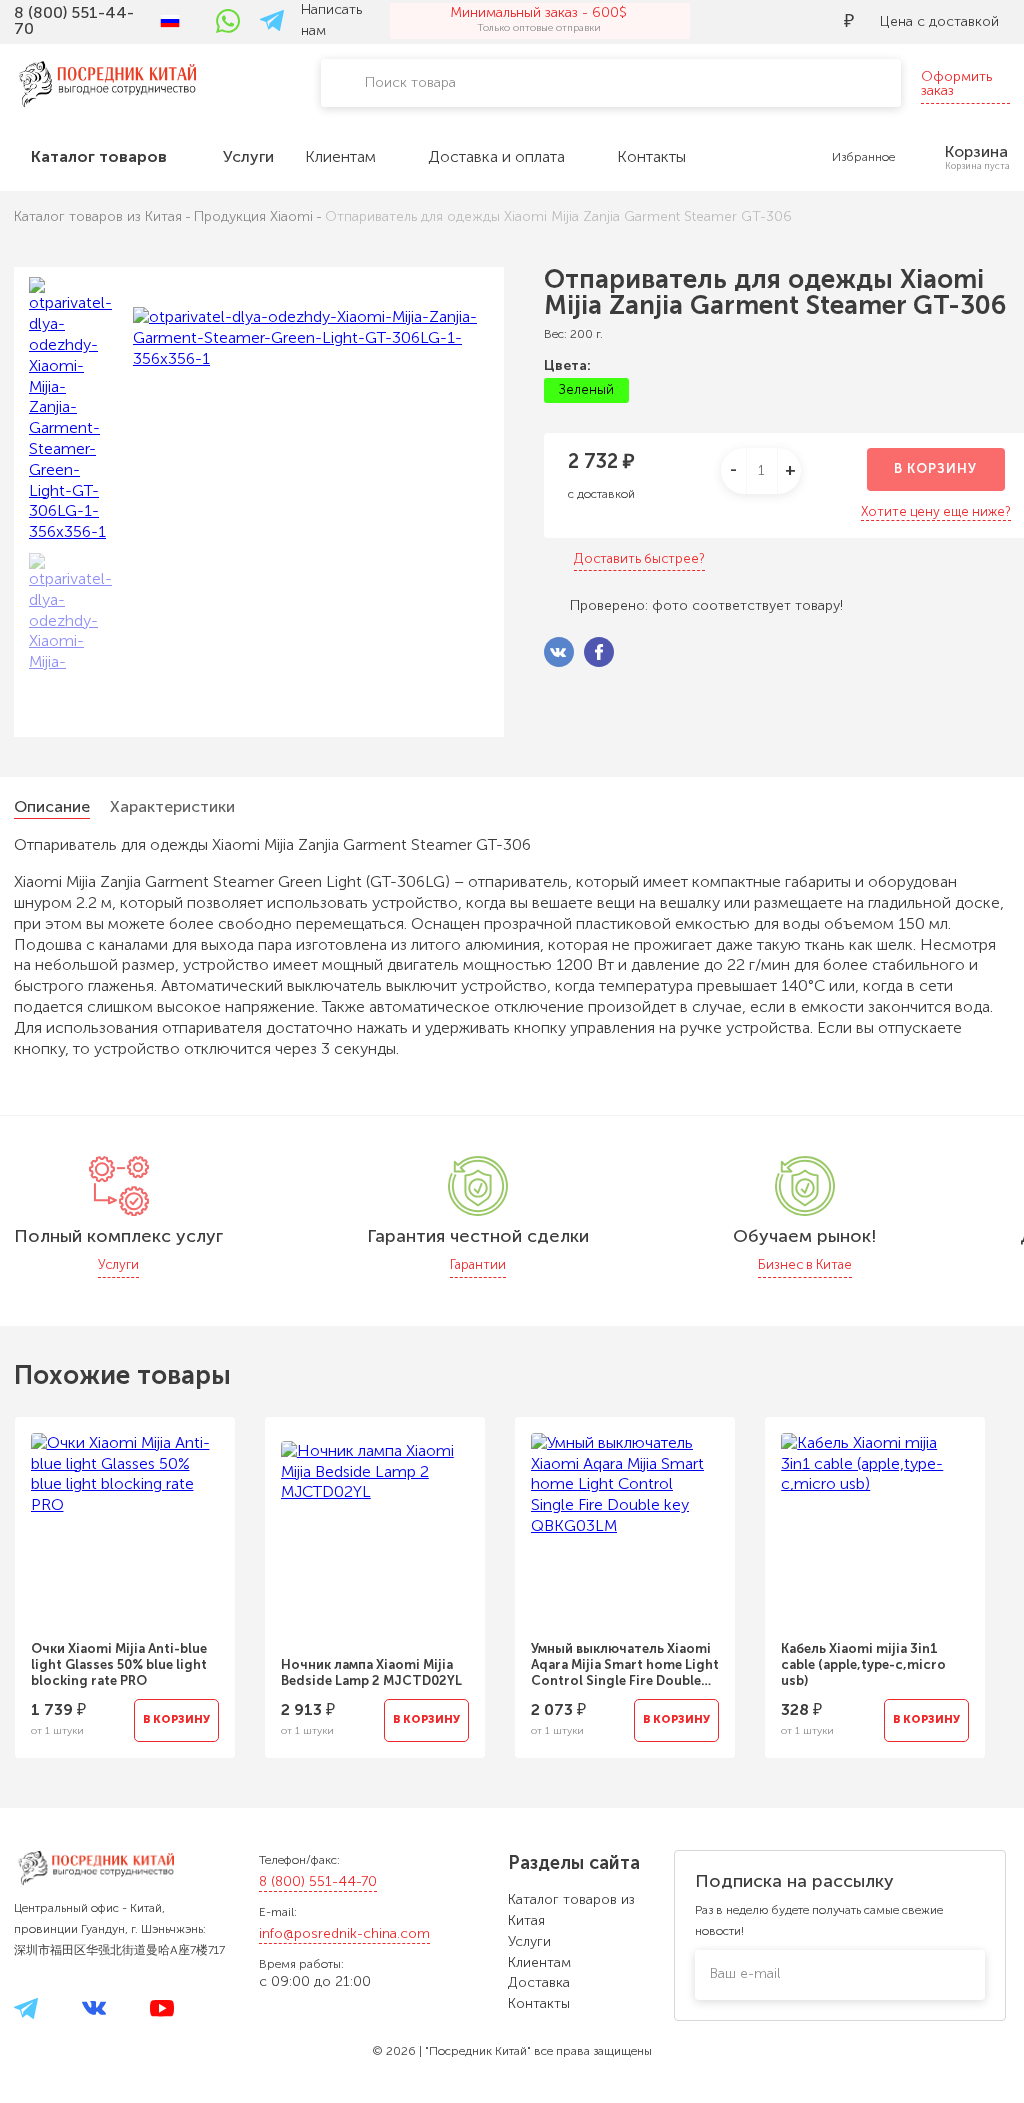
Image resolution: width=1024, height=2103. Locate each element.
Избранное (863, 157)
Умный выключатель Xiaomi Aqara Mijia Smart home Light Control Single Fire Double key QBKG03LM (625, 1665)
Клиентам (539, 1962)
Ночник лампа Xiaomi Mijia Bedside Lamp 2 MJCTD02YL (371, 1672)
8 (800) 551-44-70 (318, 1881)
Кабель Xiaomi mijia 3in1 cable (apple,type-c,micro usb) (863, 1664)
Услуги (529, 1941)
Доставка (539, 1982)
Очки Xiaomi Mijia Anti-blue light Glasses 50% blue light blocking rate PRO (119, 1664)
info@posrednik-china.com (344, 1933)
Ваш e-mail (745, 1973)
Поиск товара (410, 82)
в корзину (935, 468)
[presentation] (967, 1575)
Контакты (539, 2003)
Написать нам (331, 20)
